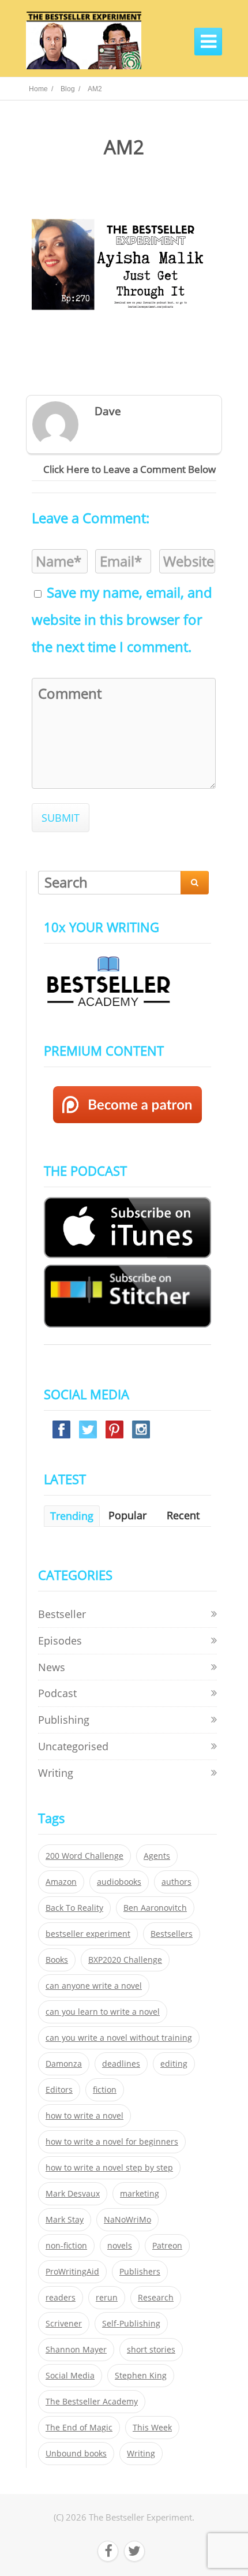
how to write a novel (84, 2116)
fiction (105, 2090)
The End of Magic (79, 2428)
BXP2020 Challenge (125, 1960)
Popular (127, 1515)
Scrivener (64, 2324)
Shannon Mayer (76, 2350)
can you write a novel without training (119, 2038)
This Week (152, 2428)
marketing (140, 2194)
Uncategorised (73, 1746)
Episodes (60, 1641)
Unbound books (76, 2454)
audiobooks (119, 1882)
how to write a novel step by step (109, 2168)
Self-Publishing (131, 2324)
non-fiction (66, 2246)
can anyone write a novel (94, 1986)
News (52, 1667)
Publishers (140, 2272)
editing (174, 2064)
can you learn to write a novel (103, 2012)
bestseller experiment (88, 1934)
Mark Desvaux (73, 2194)
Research (156, 2298)
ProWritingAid (72, 2272)
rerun (107, 2298)
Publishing (64, 1720)
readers (61, 2298)
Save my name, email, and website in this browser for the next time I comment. (122, 620)
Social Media (70, 2376)
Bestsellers (172, 1934)
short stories (151, 2350)
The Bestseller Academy (92, 2402)
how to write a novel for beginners (112, 2142)
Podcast (57, 1693)
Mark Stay (65, 2220)
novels (120, 2246)
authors (176, 1882)
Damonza (64, 2064)
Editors (59, 2090)
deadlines (121, 2064)
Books (57, 1960)
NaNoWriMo (127, 2220)
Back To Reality (74, 1908)
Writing (56, 1773)
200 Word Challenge (84, 1856)
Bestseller (62, 1614)
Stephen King (141, 2376)
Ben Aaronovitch (155, 1908)
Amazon (61, 1882)
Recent (183, 1515)
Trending (72, 1516)
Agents (157, 1856)
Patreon (167, 2246)
